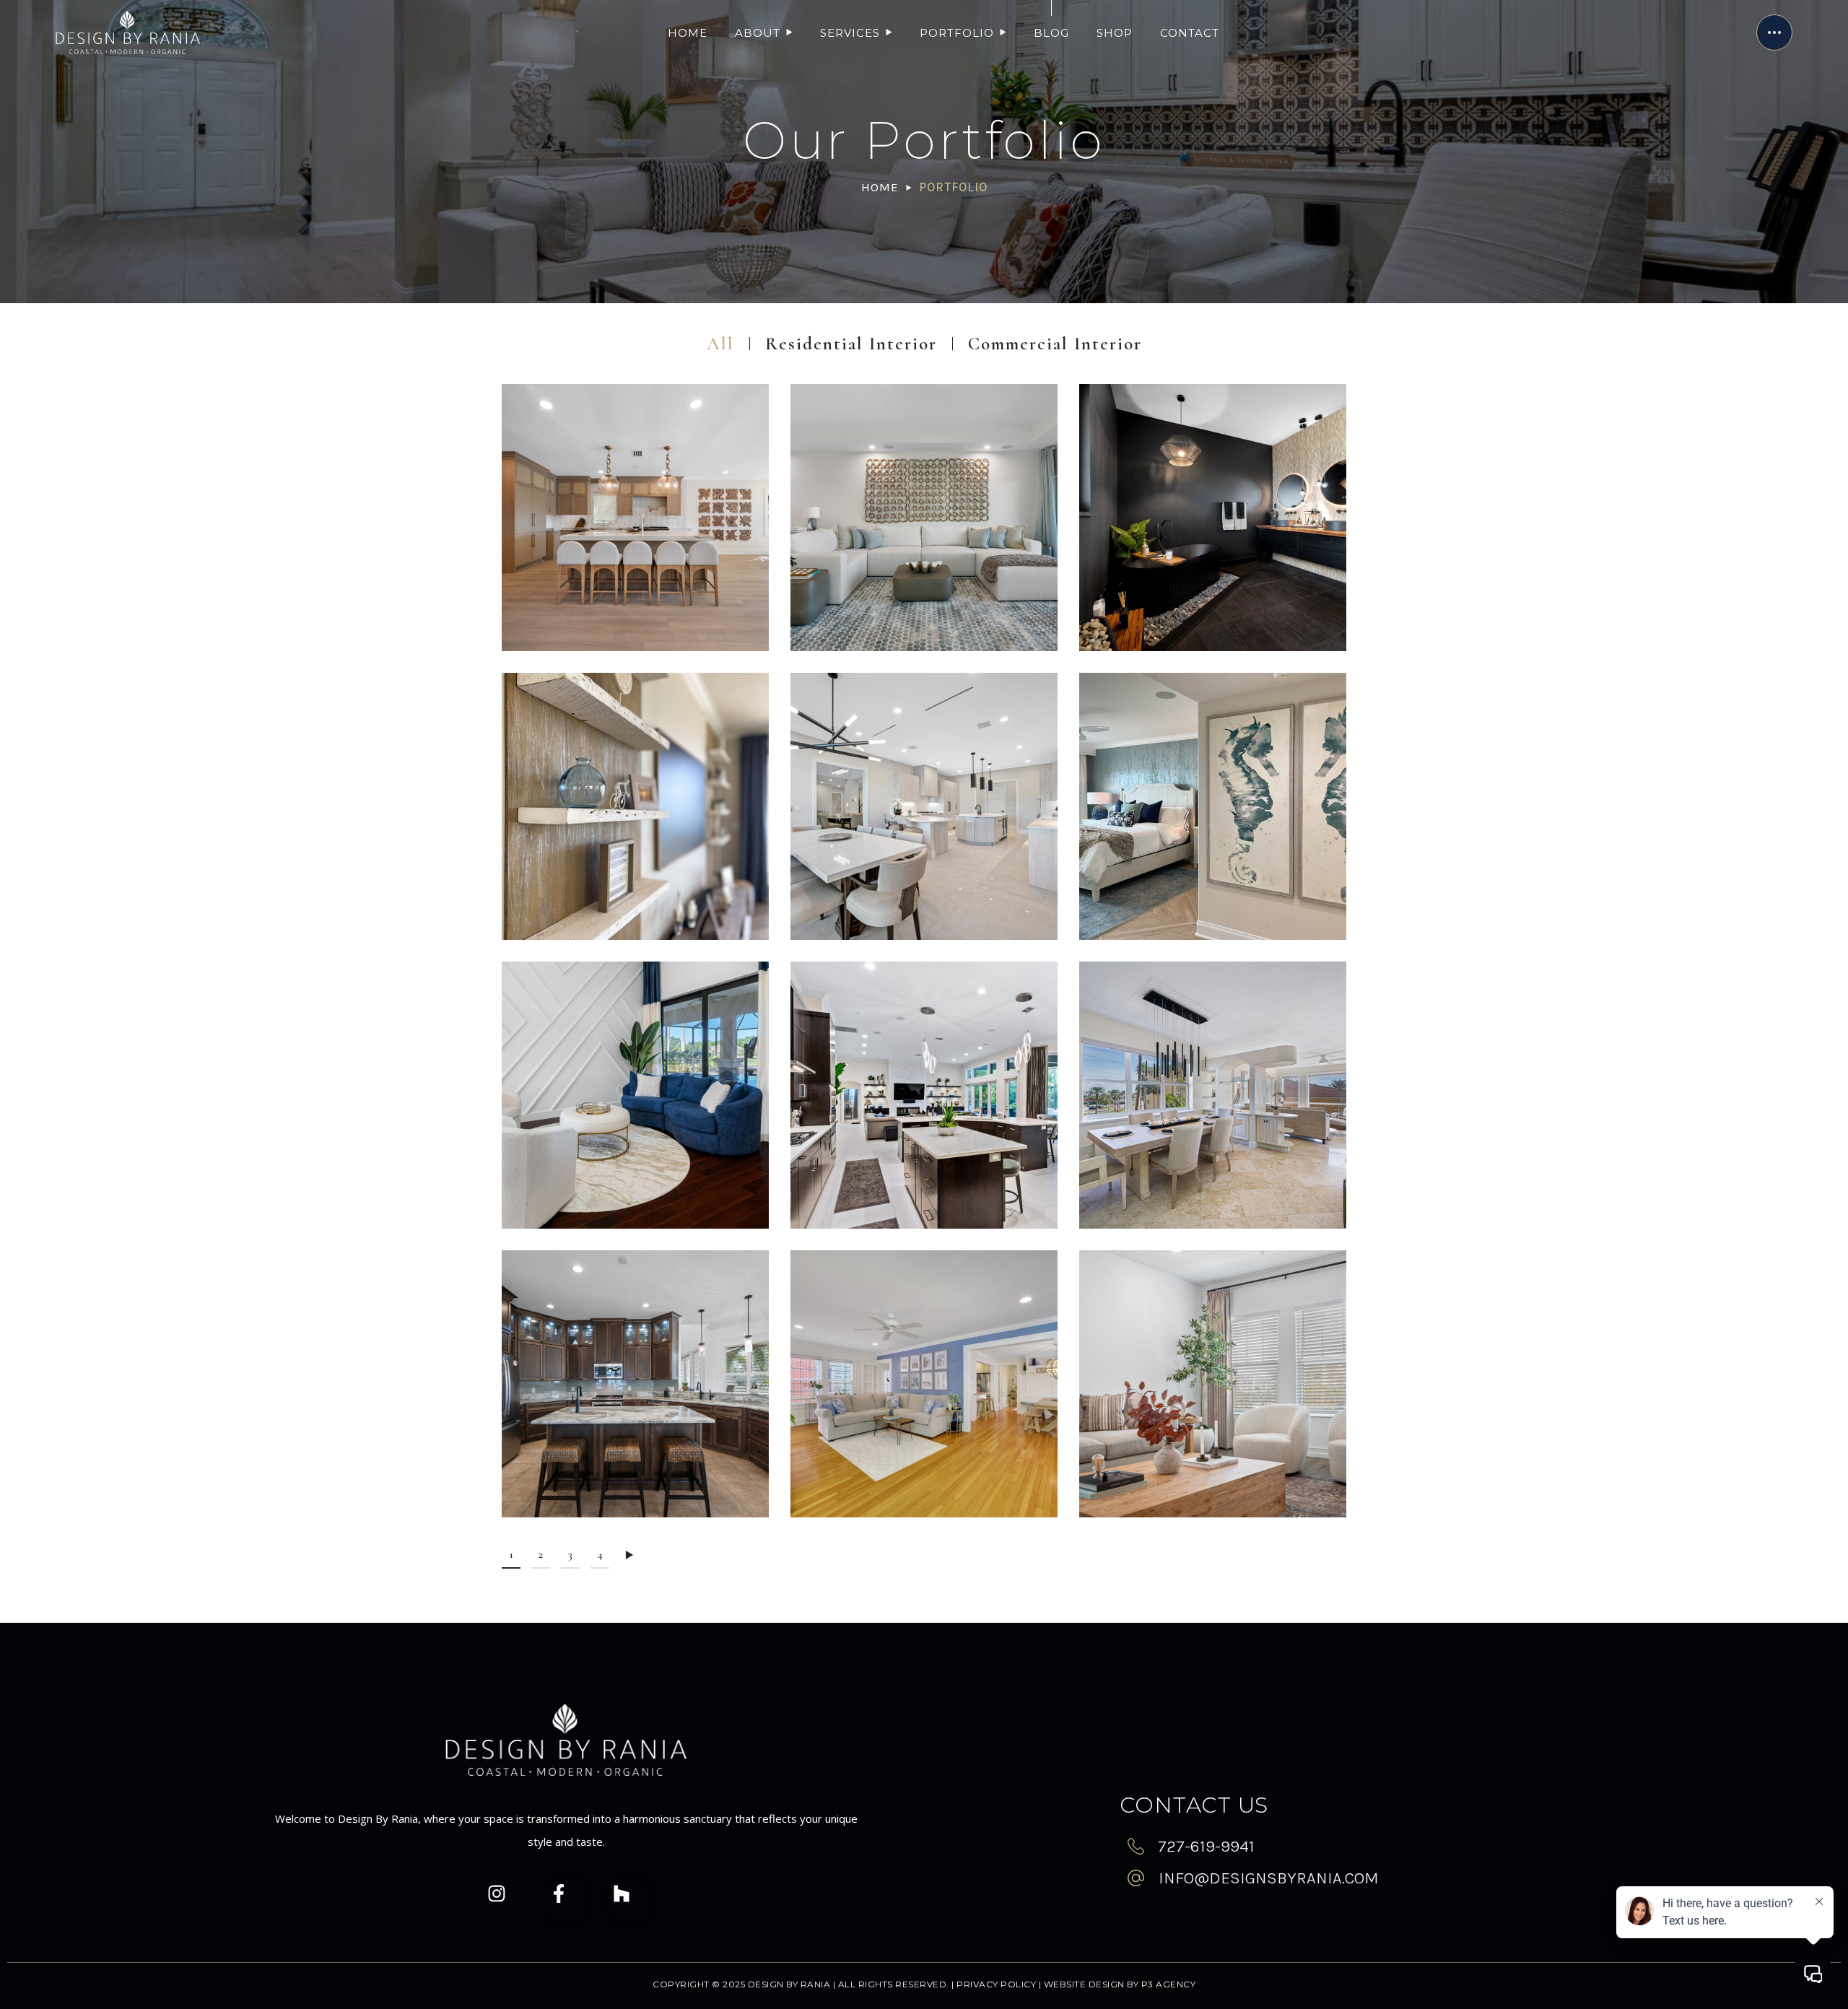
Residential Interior (851, 344)
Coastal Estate (635, 615)
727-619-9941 (1206, 1846)
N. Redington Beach (1213, 1192)
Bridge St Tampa (1213, 1481)
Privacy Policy (996, 1984)
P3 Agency (1169, 1984)
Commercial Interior (1055, 344)
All (720, 344)
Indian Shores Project (635, 903)
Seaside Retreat (924, 615)
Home (880, 187)
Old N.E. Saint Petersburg (924, 1481)
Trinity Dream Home (635, 1192)
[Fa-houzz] (629, 1904)
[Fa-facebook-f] (566, 1904)
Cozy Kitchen (636, 1481)
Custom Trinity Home (924, 903)
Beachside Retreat (1212, 903)
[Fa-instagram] (504, 1904)
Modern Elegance (924, 1192)
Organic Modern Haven (1212, 615)
